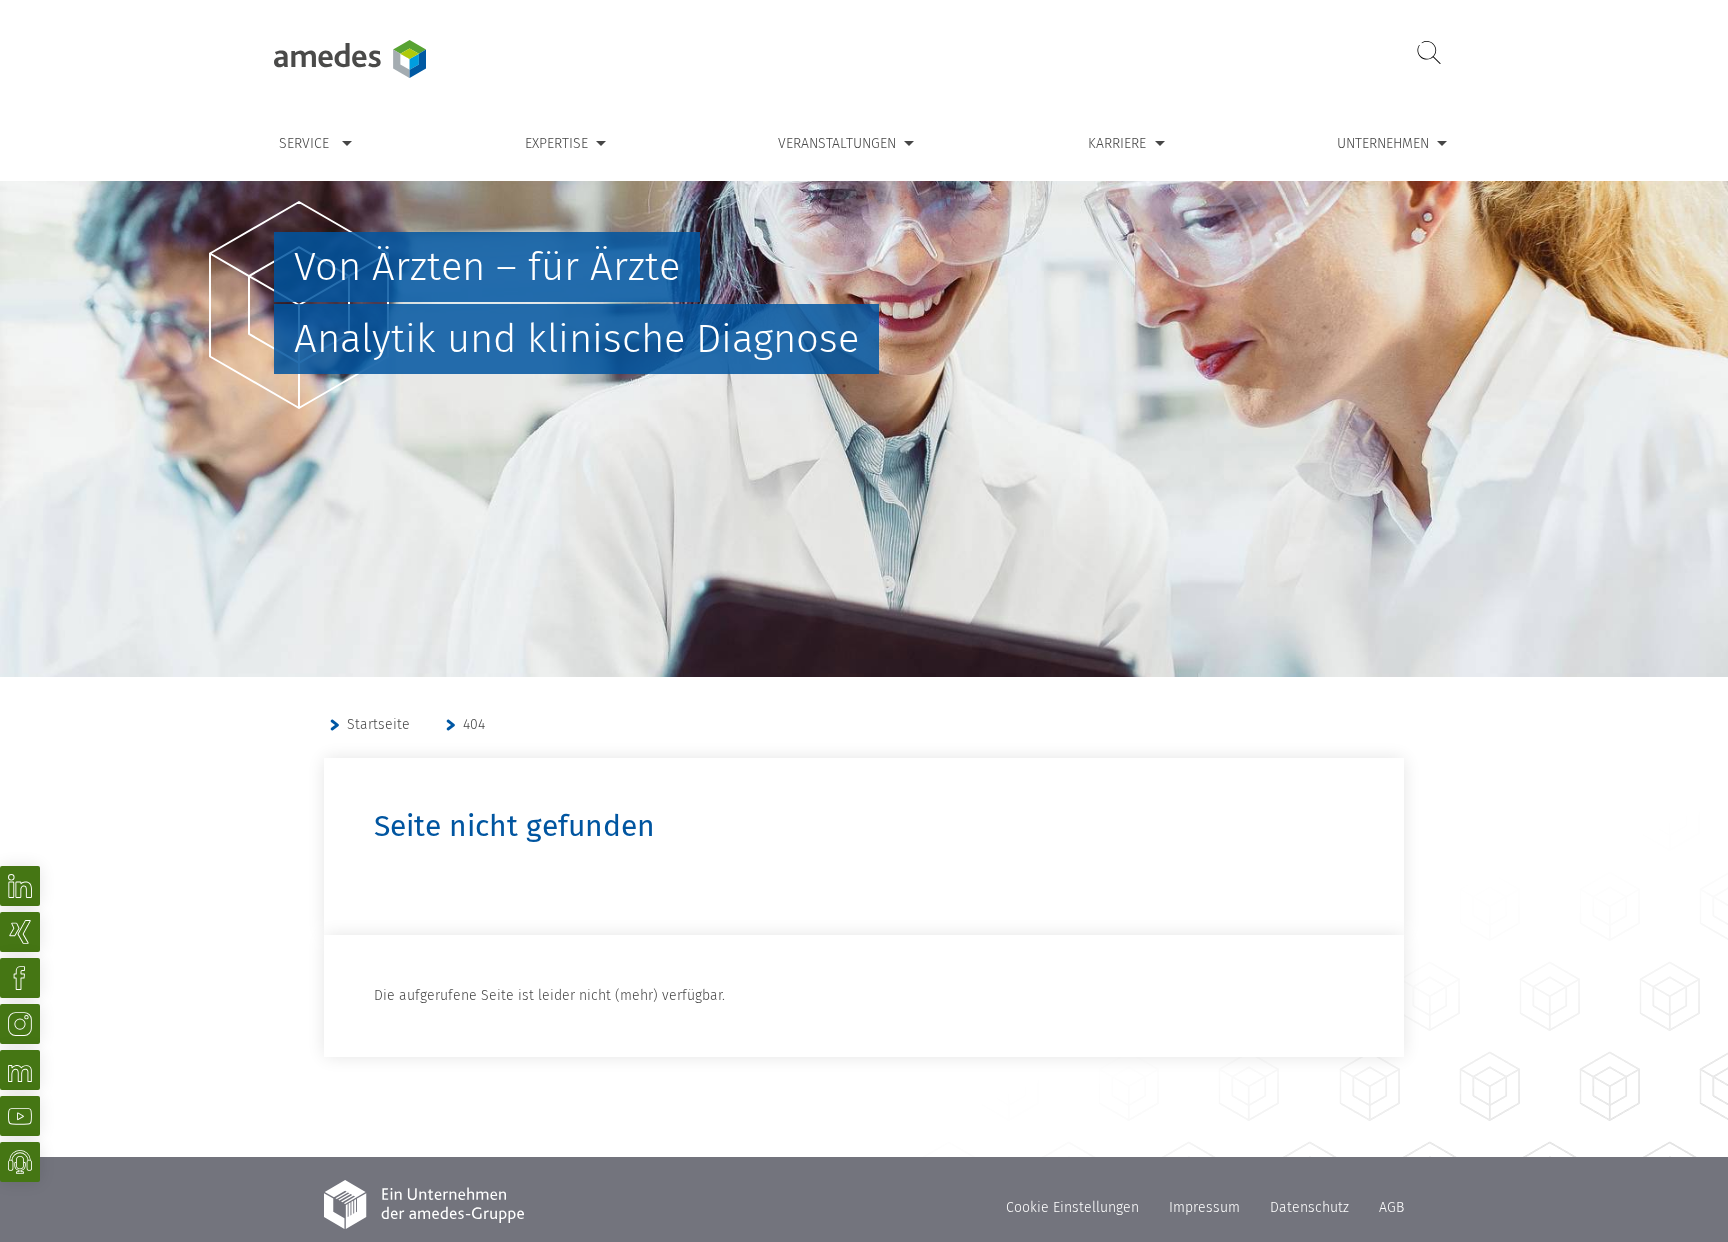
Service (304, 143)
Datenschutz (1309, 1207)
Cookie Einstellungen (1072, 1207)
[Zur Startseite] (399, 59)
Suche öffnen (1429, 53)
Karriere (1117, 143)
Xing (20, 932)
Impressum (1204, 1207)
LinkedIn (20, 886)
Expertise (556, 143)
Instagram (20, 1024)
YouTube (20, 1116)
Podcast (20, 1162)
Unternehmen (1383, 143)
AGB (1391, 1207)
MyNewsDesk (20, 1070)
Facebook (20, 978)
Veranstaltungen (837, 143)
